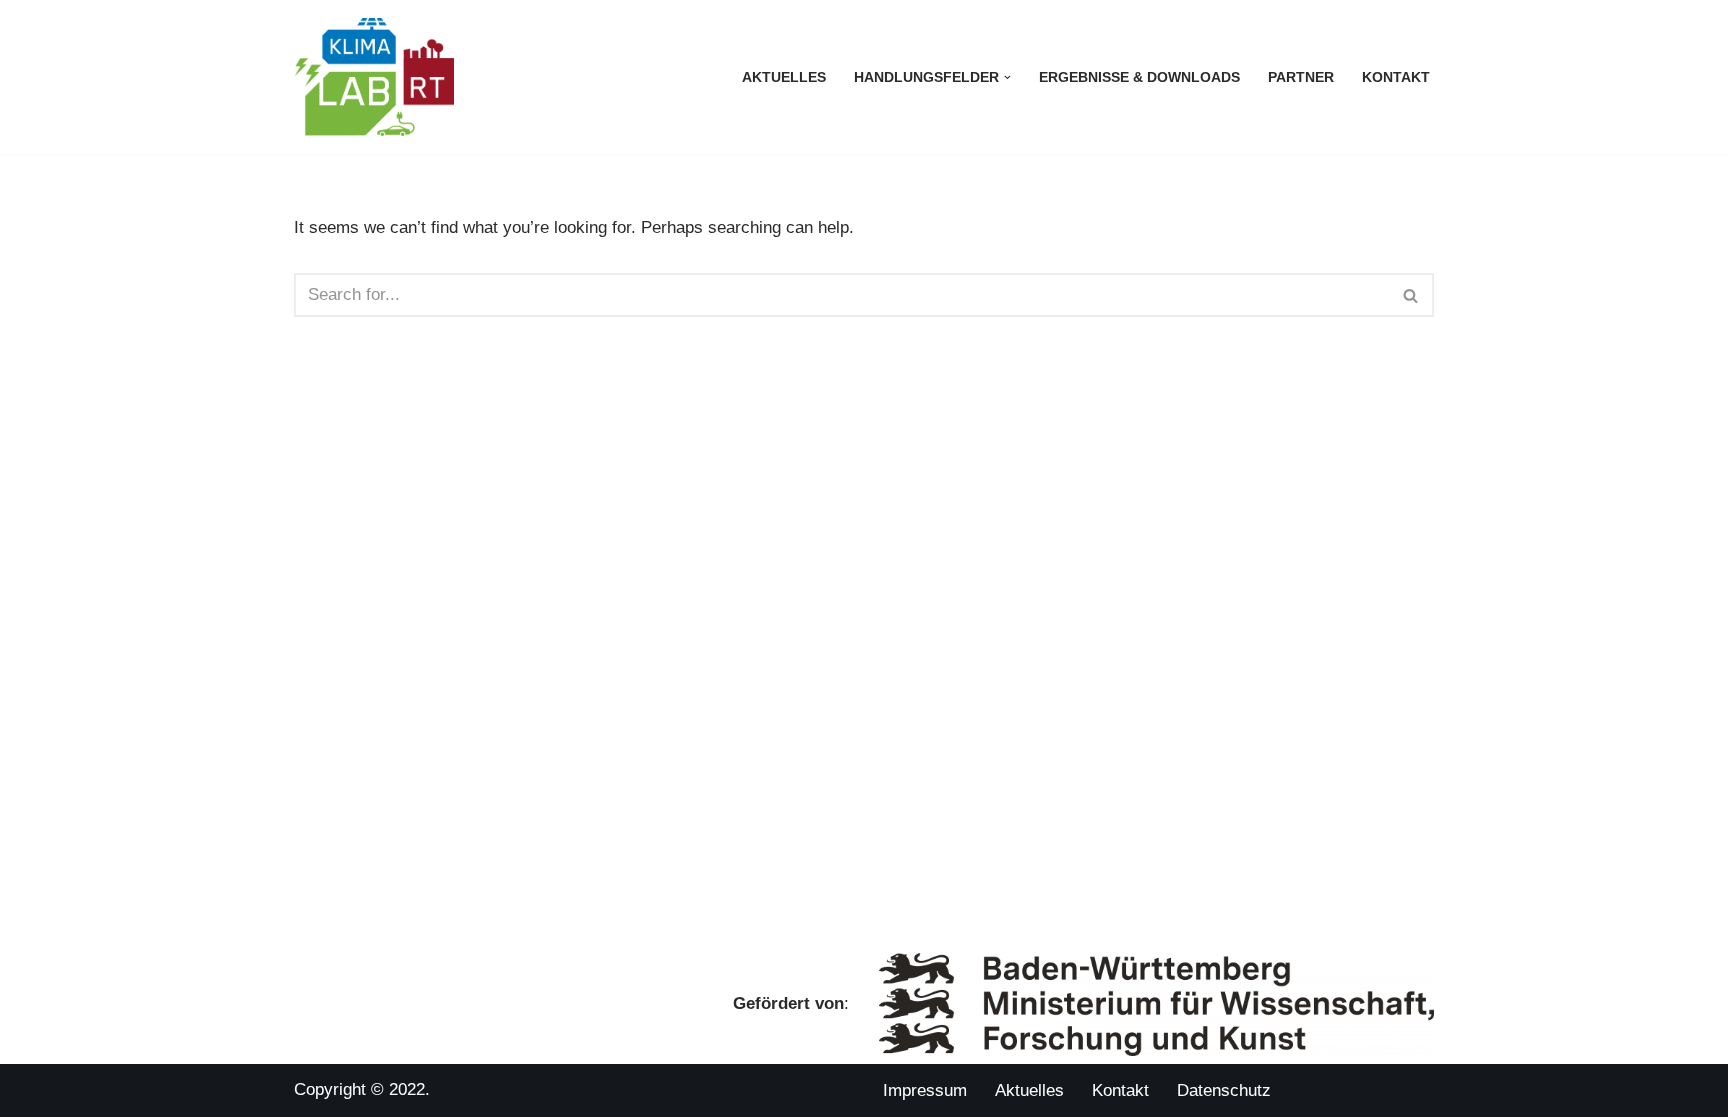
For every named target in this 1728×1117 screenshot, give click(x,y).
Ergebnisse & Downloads (1139, 77)
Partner (1301, 77)
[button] (1007, 77)
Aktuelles (784, 77)
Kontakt (1396, 77)
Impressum (925, 1090)
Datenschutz (1224, 1090)
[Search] (1411, 295)
